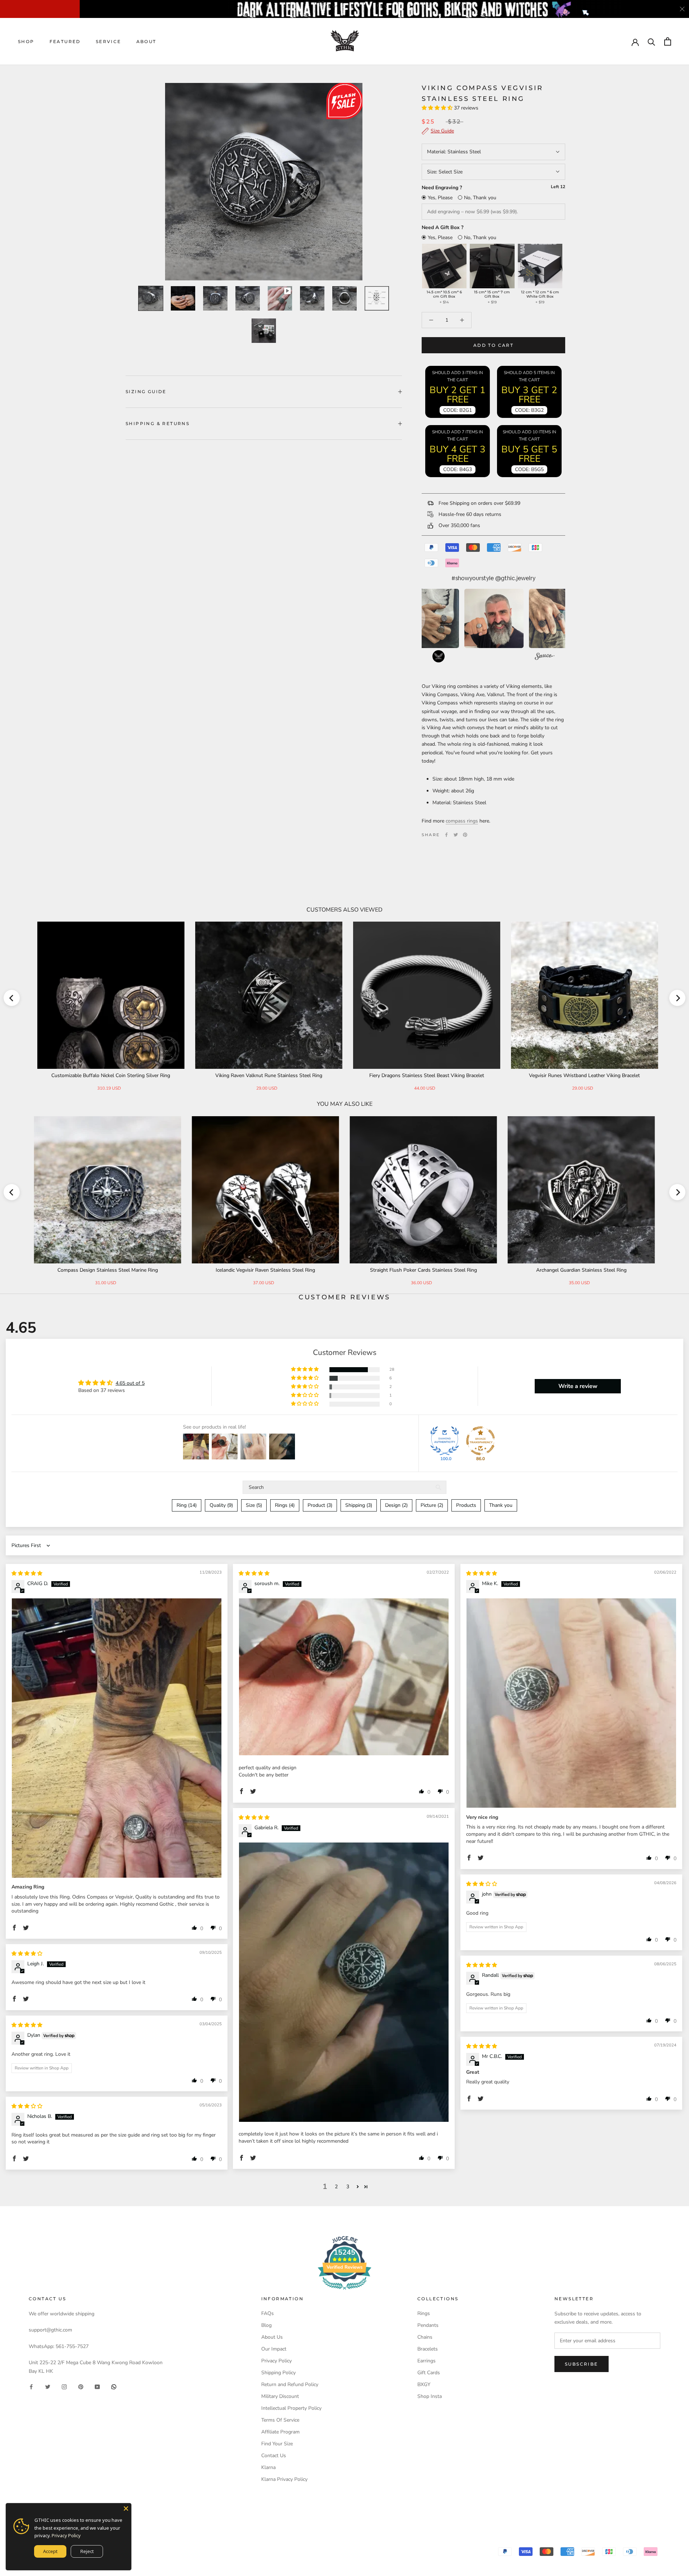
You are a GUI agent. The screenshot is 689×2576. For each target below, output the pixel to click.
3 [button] (348, 2187)
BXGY (424, 2384)
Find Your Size (277, 2444)
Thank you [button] (501, 1505)
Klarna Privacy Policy (284, 2479)
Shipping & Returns (158, 423)
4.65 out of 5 (130, 1383)
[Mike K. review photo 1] (571, 1703)
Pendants (428, 2325)
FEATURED (65, 41)
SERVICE (109, 41)
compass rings (462, 821)
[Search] (651, 41)
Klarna (268, 2467)
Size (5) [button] (254, 1505)
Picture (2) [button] (432, 1505)
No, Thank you (480, 198)
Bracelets (428, 2349)
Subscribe (582, 2364)
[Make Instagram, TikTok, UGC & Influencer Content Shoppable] (545, 657)
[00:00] (264, 182)
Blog (266, 2325)
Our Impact (274, 2349)
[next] (677, 998)
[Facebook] (446, 835)
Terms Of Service (280, 2420)
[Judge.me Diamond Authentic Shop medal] (445, 1441)
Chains (425, 2337)
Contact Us (274, 2456)
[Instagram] (64, 2387)
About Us (272, 2337)
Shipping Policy (278, 2373)
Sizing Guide (146, 392)
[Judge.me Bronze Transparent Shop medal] (481, 1441)
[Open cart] (668, 41)
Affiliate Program (280, 2432)
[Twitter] (456, 835)
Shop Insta (430, 2396)
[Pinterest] (465, 835)
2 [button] (336, 2187)
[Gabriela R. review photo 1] (344, 1982)
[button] (438, 108)
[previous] (12, 998)
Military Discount (280, 2396)
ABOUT (146, 41)
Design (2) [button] (396, 1505)
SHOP (26, 41)
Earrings (426, 2361)
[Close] (126, 2509)
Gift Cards (429, 2373)
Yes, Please (440, 198)
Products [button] (466, 1505)
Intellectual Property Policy (291, 2408)
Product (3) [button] (320, 1505)
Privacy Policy (276, 2361)
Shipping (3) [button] (359, 1505)
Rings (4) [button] (285, 1505)
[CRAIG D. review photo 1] (117, 1738)
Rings (424, 2313)
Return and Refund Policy (290, 2384)
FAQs (268, 2313)
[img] (27, 1573)
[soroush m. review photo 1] (344, 1677)
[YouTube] (97, 2387)
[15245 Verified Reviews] (344, 2291)
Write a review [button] (578, 1386)
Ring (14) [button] (187, 1505)
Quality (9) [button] (221, 1505)
